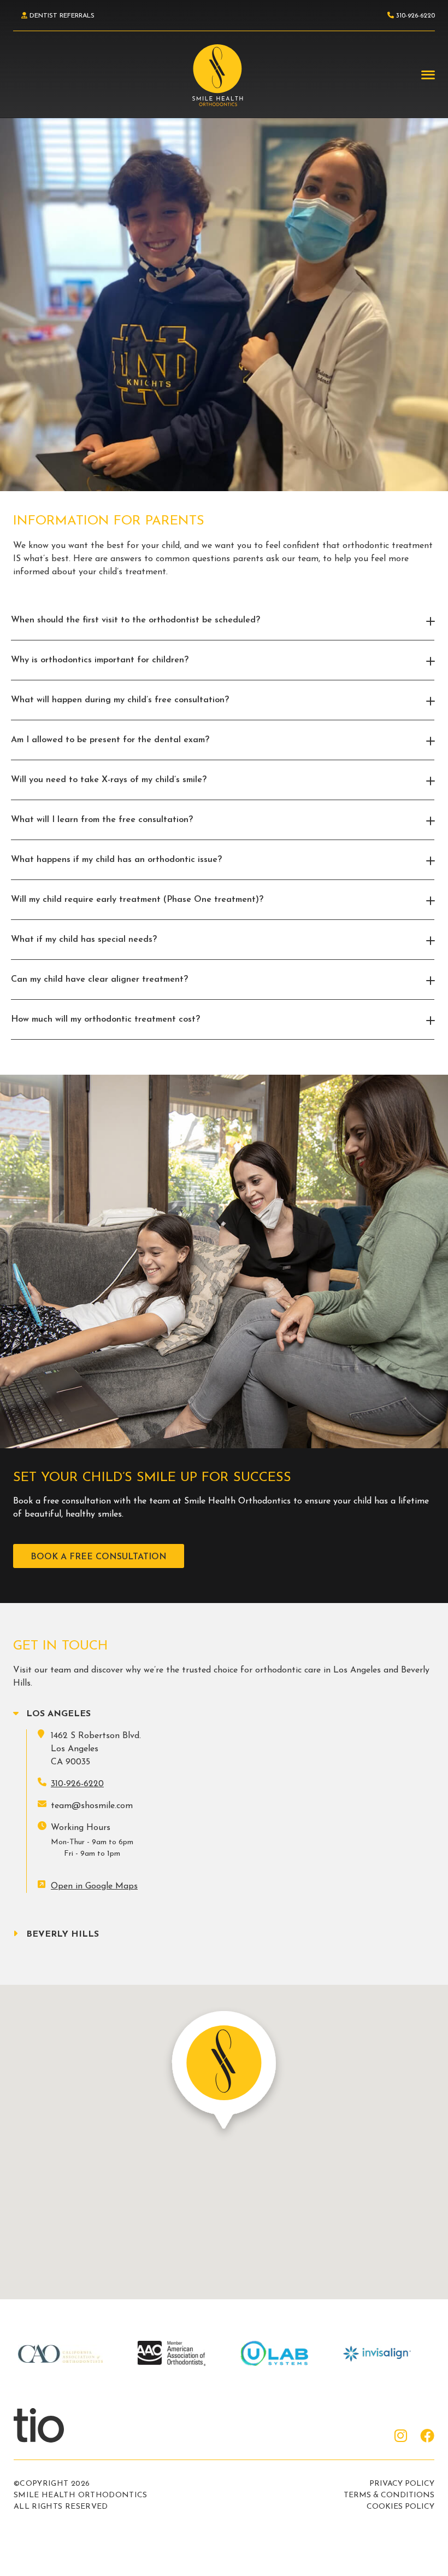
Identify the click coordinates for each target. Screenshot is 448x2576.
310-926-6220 (77, 1784)
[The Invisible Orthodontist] (52, 2425)
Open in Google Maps (94, 1886)
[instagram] (401, 2437)
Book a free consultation (99, 1557)
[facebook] (427, 2437)
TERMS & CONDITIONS (389, 2495)
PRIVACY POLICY (402, 2484)
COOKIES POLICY (400, 2507)
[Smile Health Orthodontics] (217, 75)
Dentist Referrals (61, 16)
